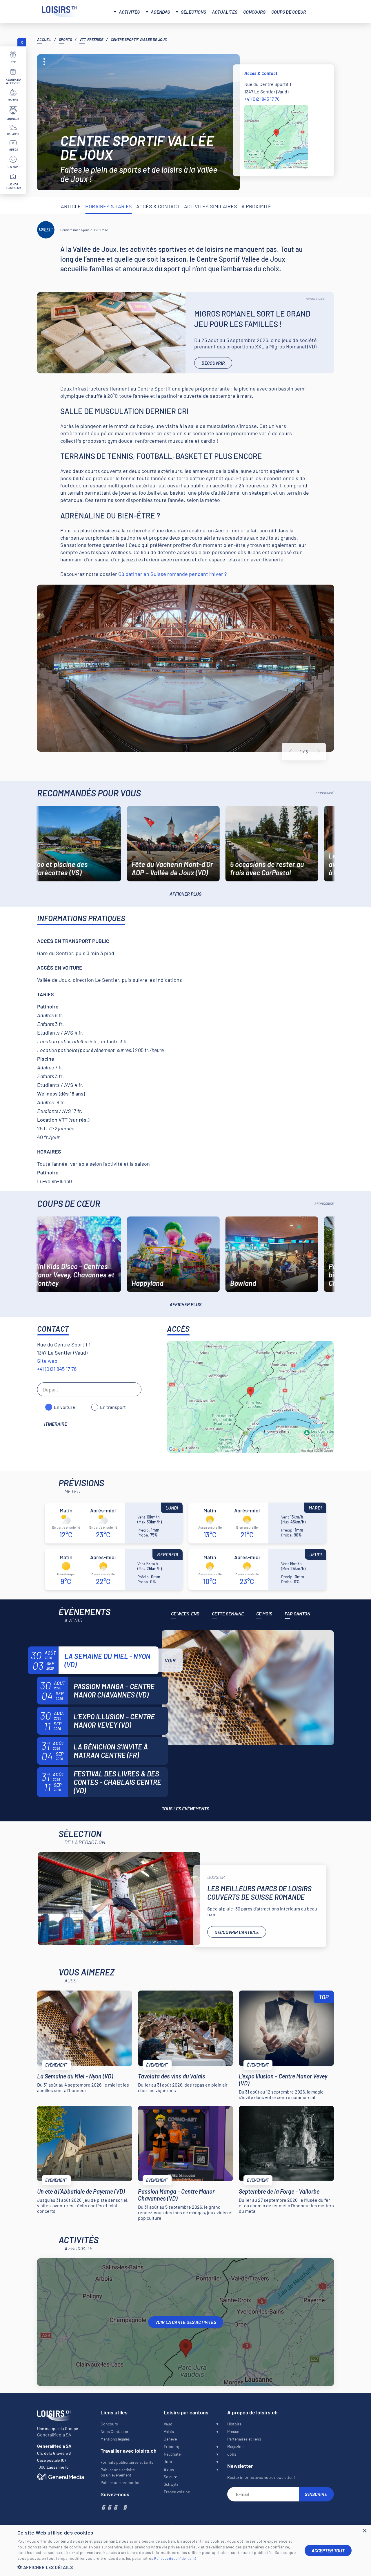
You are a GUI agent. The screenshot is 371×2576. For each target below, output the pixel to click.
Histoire (234, 2424)
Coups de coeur (289, 12)
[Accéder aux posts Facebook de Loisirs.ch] (103, 2507)
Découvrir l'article (237, 1932)
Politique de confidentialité (175, 2558)
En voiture (64, 1407)
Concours (254, 12)
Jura (168, 2462)
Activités (129, 12)
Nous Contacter (114, 2431)
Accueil (44, 39)
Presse (233, 2431)
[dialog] (185, 2550)
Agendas (160, 12)
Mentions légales (115, 2439)
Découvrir (213, 363)
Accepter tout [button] (328, 2550)
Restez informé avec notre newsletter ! (261, 2477)
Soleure (170, 2477)
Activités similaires (211, 206)
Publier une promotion (121, 2482)
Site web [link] (47, 1361)
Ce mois (264, 1614)
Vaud (168, 2424)
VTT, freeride (91, 39)
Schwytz (171, 2484)
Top (324, 1997)
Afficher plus (185, 894)
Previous (291, 752)
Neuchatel (173, 2454)
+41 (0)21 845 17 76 (262, 99)
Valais (169, 2431)
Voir (170, 1660)
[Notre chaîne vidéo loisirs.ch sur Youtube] (115, 2507)
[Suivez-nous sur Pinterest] (125, 2507)
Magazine (235, 2446)
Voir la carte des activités (186, 2322)
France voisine (177, 2492)
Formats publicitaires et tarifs (127, 2462)
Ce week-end (185, 1614)
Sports (65, 39)
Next (318, 752)
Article (71, 206)
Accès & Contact (158, 206)
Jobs (232, 2454)
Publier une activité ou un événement (118, 2472)
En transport (113, 1407)
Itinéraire (56, 1424)
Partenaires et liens (244, 2439)
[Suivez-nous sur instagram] (109, 2507)
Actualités (225, 12)
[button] (157, 2567)
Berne (169, 2469)
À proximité (256, 206)
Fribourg (171, 2446)
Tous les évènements (185, 1808)
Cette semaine (228, 1614)
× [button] (364, 2531)
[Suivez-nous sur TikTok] (120, 2507)
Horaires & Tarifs (109, 206)
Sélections (193, 12)
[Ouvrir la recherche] (323, 11)
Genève (170, 2439)
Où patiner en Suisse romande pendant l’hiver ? (172, 574)
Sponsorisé (315, 299)
